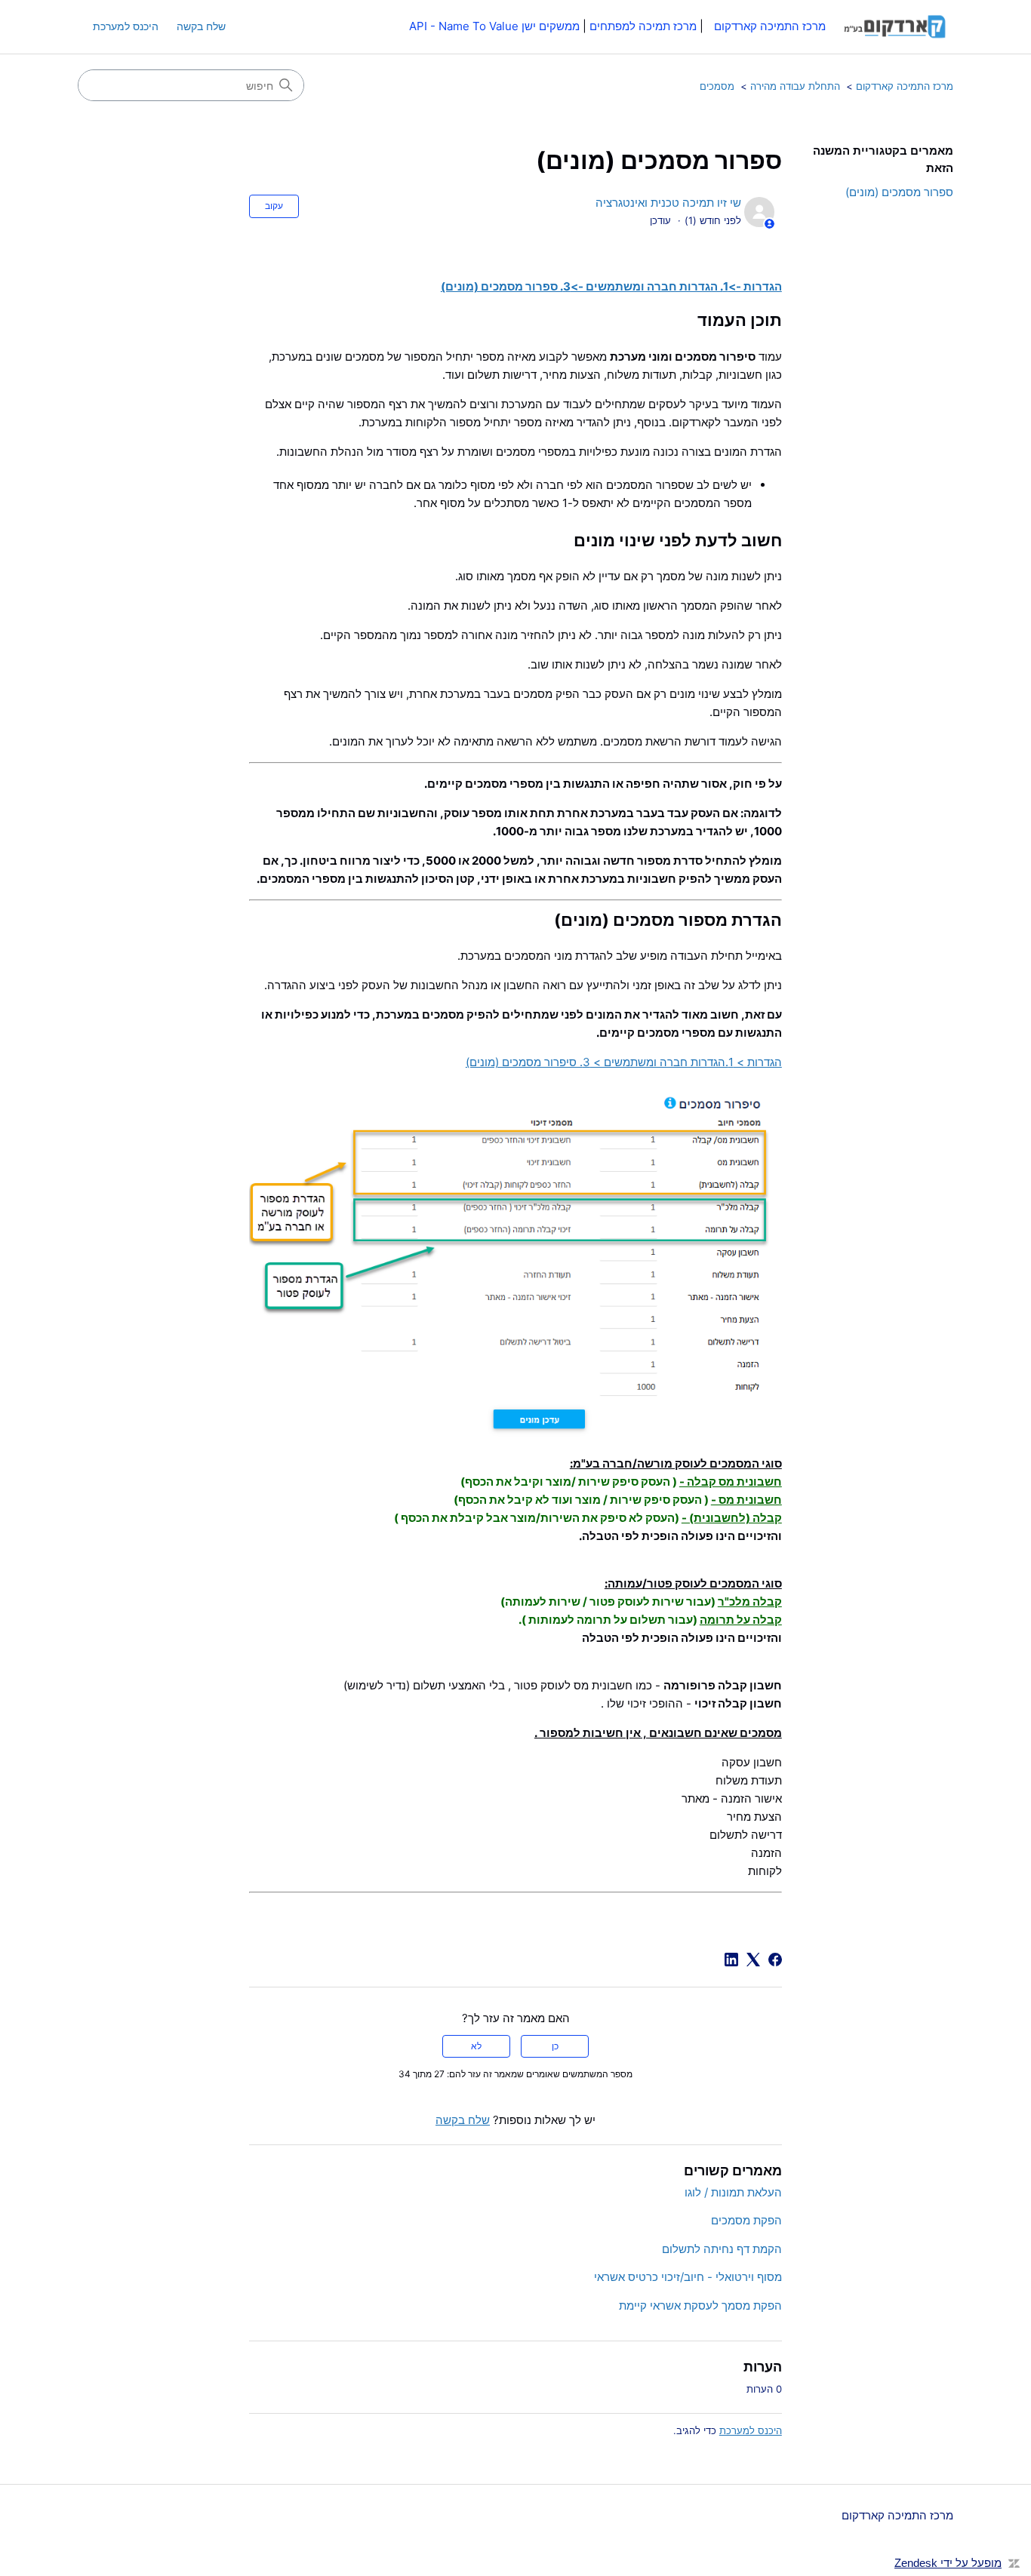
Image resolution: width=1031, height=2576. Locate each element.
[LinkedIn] (731, 1960)
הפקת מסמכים (746, 2220)
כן (555, 2046)
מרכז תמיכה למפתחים (643, 26)
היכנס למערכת (751, 2430)
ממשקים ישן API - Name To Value (494, 26)
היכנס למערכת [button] (126, 26)
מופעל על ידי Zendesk (948, 2563)
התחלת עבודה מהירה (795, 86)
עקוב (274, 206)
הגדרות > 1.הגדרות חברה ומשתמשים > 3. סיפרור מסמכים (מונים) (624, 1062)
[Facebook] (775, 1960)
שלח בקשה (201, 26)
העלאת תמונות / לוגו (733, 2192)
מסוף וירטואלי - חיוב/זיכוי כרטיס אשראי (688, 2277)
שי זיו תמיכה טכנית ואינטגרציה (668, 203)
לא (476, 2046)
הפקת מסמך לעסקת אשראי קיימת (700, 2305)
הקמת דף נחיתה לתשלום (722, 2249)
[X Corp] (753, 1960)
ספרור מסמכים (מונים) (899, 192)
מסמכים (717, 86)
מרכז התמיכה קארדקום (905, 86)
